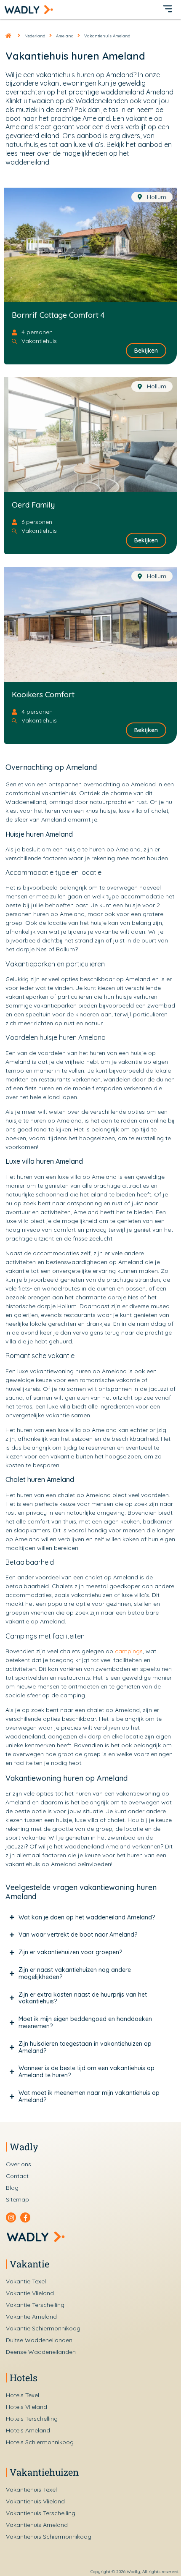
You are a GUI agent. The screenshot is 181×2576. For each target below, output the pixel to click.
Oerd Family (33, 505)
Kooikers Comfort (43, 695)
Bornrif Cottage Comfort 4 (58, 315)
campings (129, 1651)
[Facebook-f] (25, 2217)
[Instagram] (11, 2217)
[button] (168, 10)
